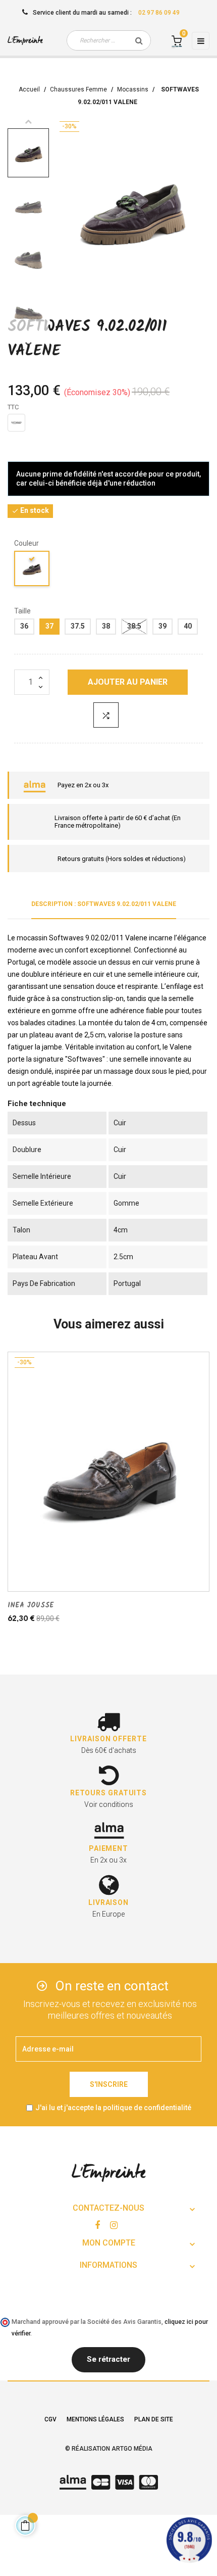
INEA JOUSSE (31, 1605)
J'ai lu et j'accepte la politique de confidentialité (113, 2108)
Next (28, 344)
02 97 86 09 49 (159, 13)
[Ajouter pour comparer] (106, 715)
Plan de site (154, 2419)
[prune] (32, 570)
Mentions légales (95, 2419)
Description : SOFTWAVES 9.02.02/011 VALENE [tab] (104, 904)
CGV (50, 2419)
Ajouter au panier (128, 682)
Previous (28, 121)
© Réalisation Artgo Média (109, 2449)
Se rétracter (108, 2359)
